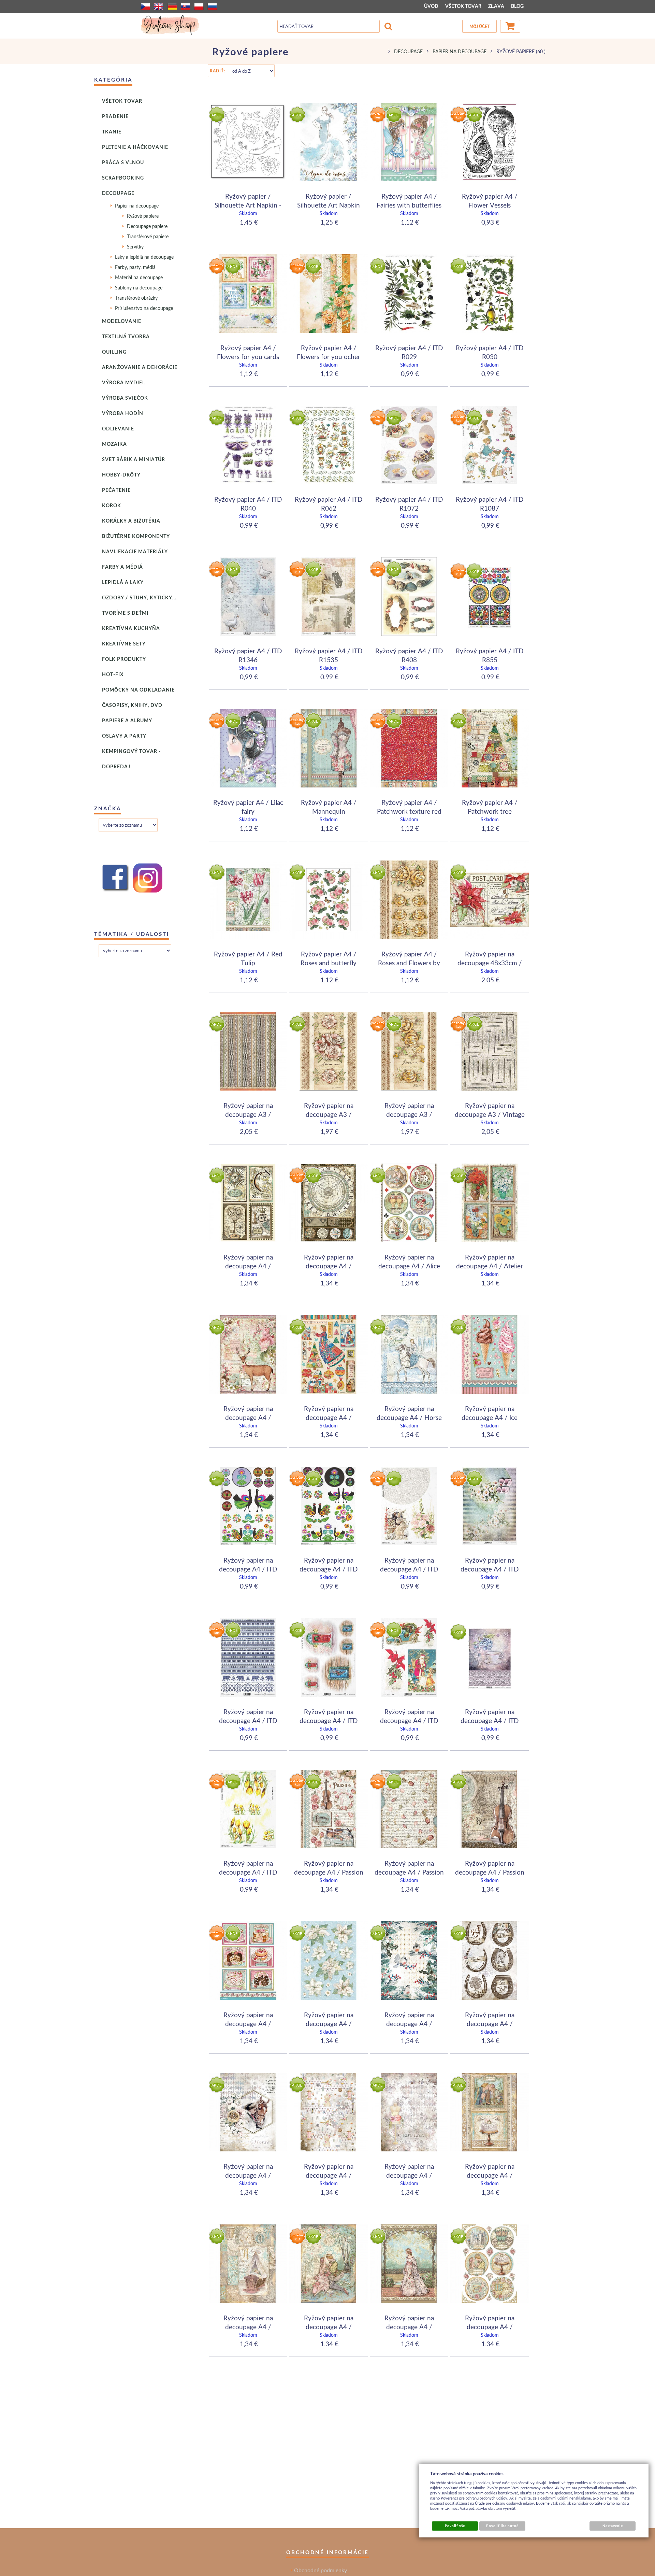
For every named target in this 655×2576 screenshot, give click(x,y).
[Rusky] (212, 6)
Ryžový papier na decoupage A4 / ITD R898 (248, 1872)
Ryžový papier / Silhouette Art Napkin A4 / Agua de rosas (329, 205)
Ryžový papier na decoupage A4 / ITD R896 (490, 1720)
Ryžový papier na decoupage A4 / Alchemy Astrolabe (329, 1266)
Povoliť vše (455, 2526)
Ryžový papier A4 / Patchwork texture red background (409, 811)
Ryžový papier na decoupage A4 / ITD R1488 (248, 1720)
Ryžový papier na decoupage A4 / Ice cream (490, 1417)
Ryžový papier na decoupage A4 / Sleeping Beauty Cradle (248, 2326)
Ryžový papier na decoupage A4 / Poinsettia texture (329, 2023)
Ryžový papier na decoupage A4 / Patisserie (248, 2023)
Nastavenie (613, 2526)
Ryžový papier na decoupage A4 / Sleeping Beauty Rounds (490, 2326)
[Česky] (145, 6)
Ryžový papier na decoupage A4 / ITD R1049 (409, 1569)
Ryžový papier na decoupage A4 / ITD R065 (329, 1569)
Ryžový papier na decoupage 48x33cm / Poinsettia (490, 963)
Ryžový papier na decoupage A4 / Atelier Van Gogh (490, 1266)
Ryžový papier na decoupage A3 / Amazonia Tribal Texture (248, 1114)
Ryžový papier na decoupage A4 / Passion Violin (490, 1872)
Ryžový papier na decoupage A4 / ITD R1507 (329, 1720)
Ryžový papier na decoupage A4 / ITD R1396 (490, 1569)
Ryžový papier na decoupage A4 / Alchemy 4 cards (248, 1266)
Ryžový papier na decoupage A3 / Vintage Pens (490, 1114)
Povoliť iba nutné (502, 2526)
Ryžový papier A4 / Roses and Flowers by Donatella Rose (409, 963)
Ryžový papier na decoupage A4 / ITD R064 (248, 1569)
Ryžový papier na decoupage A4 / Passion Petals (409, 1872)
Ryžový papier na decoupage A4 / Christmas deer (248, 1417)
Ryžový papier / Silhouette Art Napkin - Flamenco (248, 205)
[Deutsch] (172, 6)
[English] (159, 6)
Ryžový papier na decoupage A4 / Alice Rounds (409, 1266)
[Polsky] (199, 6)
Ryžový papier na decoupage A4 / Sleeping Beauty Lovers (329, 2326)
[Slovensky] (186, 6)
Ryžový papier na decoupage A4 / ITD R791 (409, 1720)
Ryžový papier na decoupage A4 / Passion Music (329, 1872)
